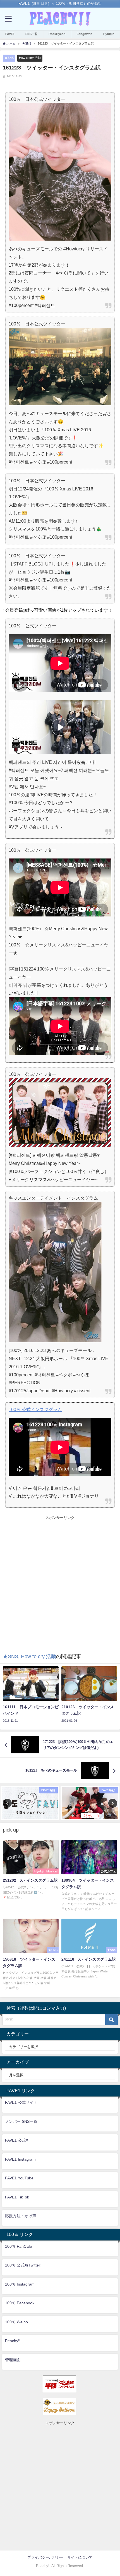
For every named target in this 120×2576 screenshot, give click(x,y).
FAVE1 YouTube (19, 2178)
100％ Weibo (16, 2322)
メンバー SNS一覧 (21, 2121)
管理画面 (13, 2360)
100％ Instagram (20, 2284)
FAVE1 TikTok (17, 2197)
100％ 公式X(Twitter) (23, 2265)
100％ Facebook (20, 2303)
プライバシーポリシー (45, 2557)
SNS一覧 (32, 34)
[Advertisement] (60, 1581)
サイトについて (80, 2557)
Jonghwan (85, 34)
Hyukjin (109, 34)
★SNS (9, 58)
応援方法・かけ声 (21, 2216)
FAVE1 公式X (17, 2140)
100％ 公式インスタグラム (35, 1409)
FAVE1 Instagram (20, 2159)
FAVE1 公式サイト (21, 2102)
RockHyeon (57, 34)
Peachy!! (13, 2341)
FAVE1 (10, 34)
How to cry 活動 (30, 58)
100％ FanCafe (19, 2246)
